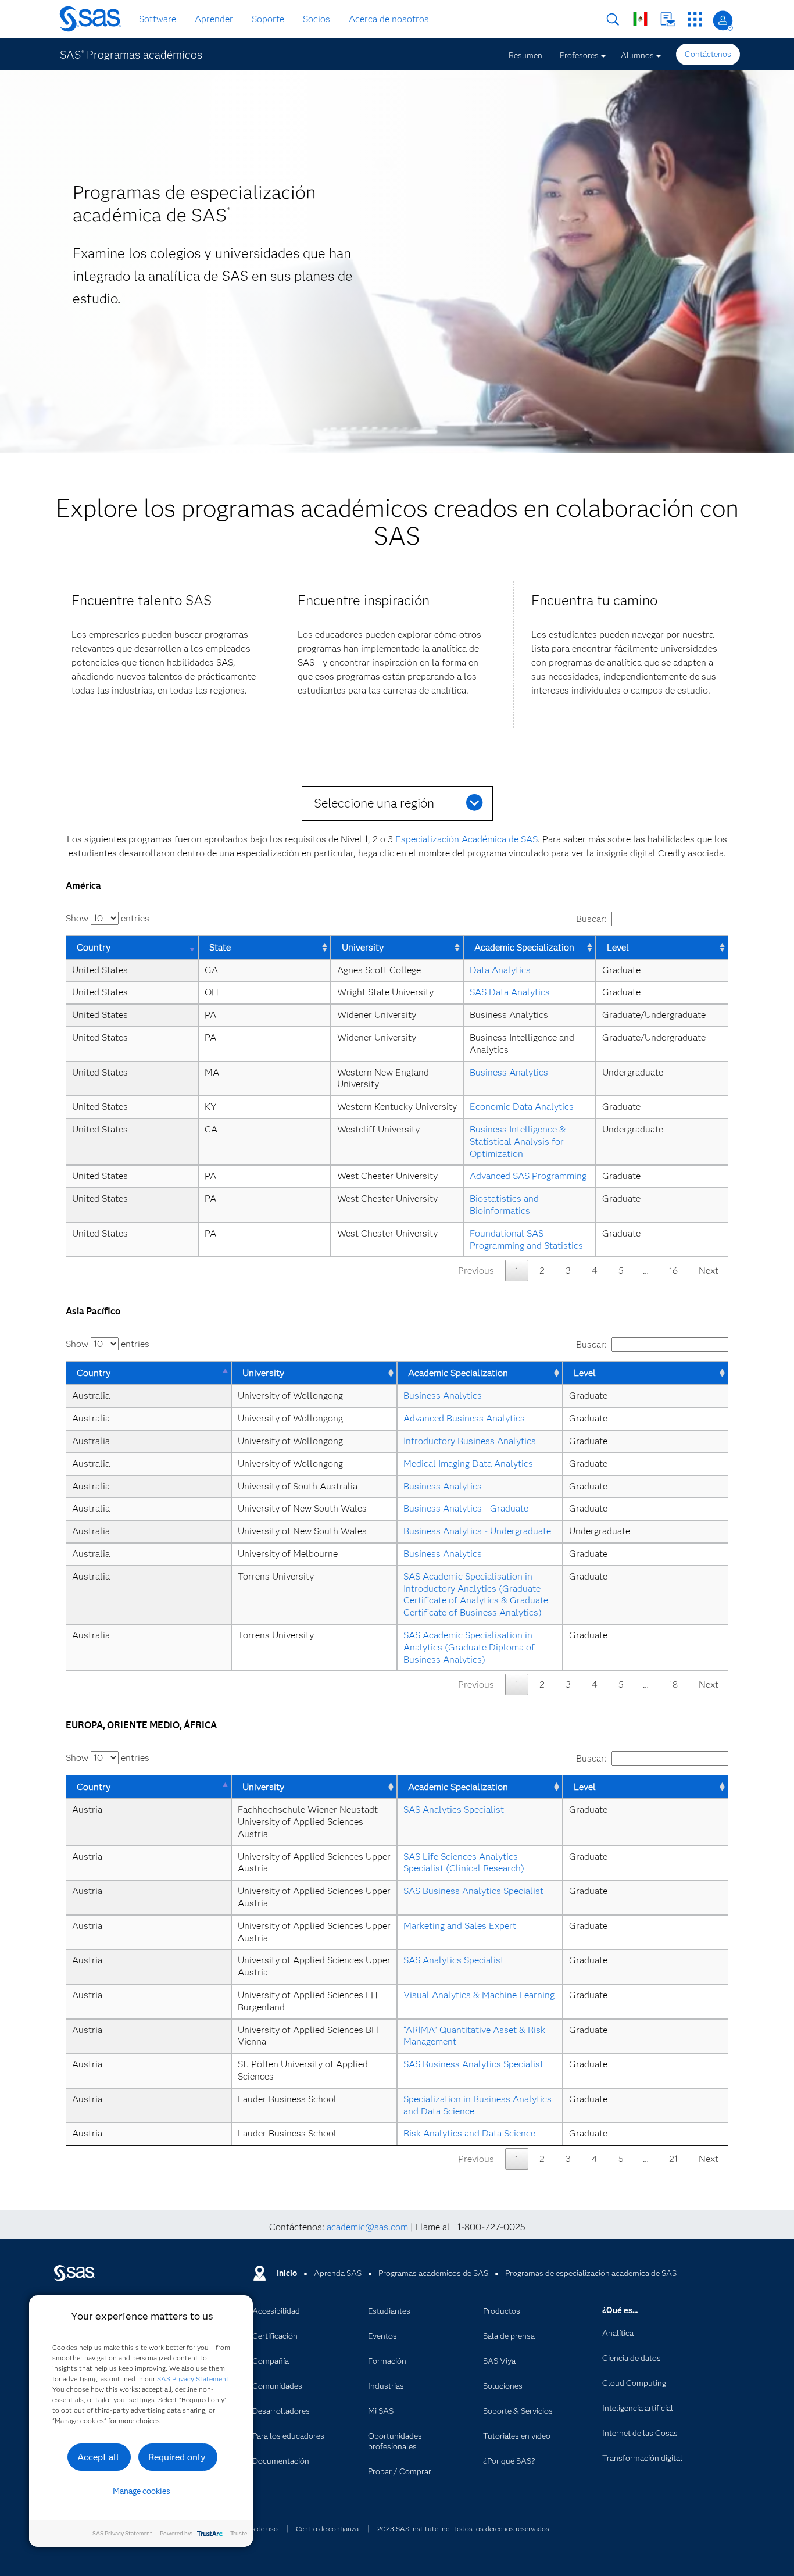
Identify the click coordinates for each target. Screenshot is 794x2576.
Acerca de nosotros (389, 19)
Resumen (525, 55)
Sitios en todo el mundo (640, 19)
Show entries (108, 918)
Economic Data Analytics (522, 1107)
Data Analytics (500, 970)
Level (618, 947)
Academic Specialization (524, 947)
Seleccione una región (374, 803)
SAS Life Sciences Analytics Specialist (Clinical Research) (464, 1863)
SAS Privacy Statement (193, 2379)
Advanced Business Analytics (464, 1418)
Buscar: (591, 919)
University (363, 947)
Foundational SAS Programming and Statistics (526, 1239)
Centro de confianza (327, 2529)
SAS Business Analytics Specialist (473, 1891)
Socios (316, 19)
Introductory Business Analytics (470, 1441)
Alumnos (637, 55)
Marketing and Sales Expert (460, 1926)
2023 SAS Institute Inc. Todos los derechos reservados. (464, 2529)
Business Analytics (509, 1072)
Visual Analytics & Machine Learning (479, 1995)
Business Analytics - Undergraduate (477, 1531)
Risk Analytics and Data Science (469, 2133)
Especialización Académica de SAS (466, 839)
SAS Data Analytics (510, 992)
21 (673, 2159)
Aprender (214, 19)
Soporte (268, 19)
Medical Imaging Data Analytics (468, 1464)
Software (158, 19)
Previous (476, 1271)
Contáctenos (668, 19)
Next (709, 1271)
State (220, 947)
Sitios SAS (695, 19)
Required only (177, 2457)
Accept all (98, 2457)
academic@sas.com (367, 2227)
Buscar (613, 19)
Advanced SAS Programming (528, 1176)
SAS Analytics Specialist (454, 1809)
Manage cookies (142, 2491)
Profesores (579, 55)
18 (673, 1684)
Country (94, 947)
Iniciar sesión (723, 21)
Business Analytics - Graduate (466, 1508)
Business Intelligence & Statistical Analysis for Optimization (519, 1141)
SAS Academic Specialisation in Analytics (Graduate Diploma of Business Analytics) (470, 1647)
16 (673, 1271)
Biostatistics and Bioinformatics (505, 1205)
